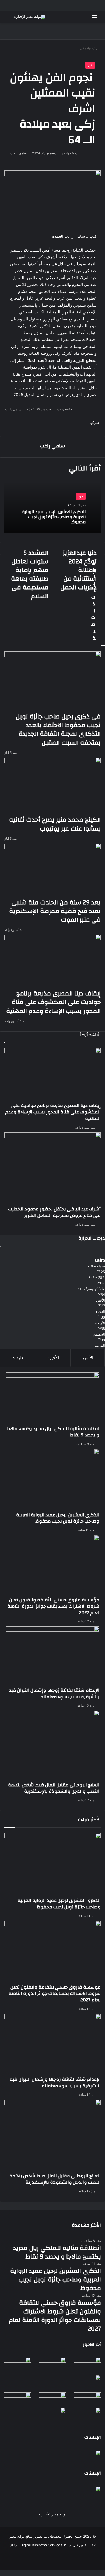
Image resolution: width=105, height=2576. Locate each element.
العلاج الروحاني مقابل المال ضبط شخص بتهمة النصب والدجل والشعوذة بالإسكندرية (54, 1788)
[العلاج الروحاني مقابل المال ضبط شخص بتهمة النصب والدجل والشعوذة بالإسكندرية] (52, 1746)
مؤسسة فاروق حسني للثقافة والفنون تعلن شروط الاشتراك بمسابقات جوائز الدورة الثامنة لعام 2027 (53, 1606)
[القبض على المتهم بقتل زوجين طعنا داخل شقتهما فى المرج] (52, 2416)
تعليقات (18, 1358)
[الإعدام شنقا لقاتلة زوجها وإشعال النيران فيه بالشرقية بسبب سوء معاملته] (52, 1657)
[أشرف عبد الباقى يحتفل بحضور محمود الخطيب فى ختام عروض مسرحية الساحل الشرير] (52, 1169)
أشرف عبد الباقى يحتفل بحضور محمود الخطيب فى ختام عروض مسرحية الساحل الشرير (54, 1212)
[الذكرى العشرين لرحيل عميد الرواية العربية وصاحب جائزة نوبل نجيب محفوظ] (52, 1480)
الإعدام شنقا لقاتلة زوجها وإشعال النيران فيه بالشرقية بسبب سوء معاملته (54, 1693)
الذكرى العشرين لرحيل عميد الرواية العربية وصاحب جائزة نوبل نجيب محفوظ (54, 517)
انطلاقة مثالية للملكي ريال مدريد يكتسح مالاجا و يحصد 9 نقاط (53, 1432)
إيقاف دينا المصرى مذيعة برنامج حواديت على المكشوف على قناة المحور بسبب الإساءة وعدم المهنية (53, 1112)
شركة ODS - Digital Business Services (41, 2545)
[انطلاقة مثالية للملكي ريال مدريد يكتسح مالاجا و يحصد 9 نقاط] (52, 1399)
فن (90, 65)
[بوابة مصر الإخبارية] (29, 17)
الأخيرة (53, 1358)
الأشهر (88, 1358)
